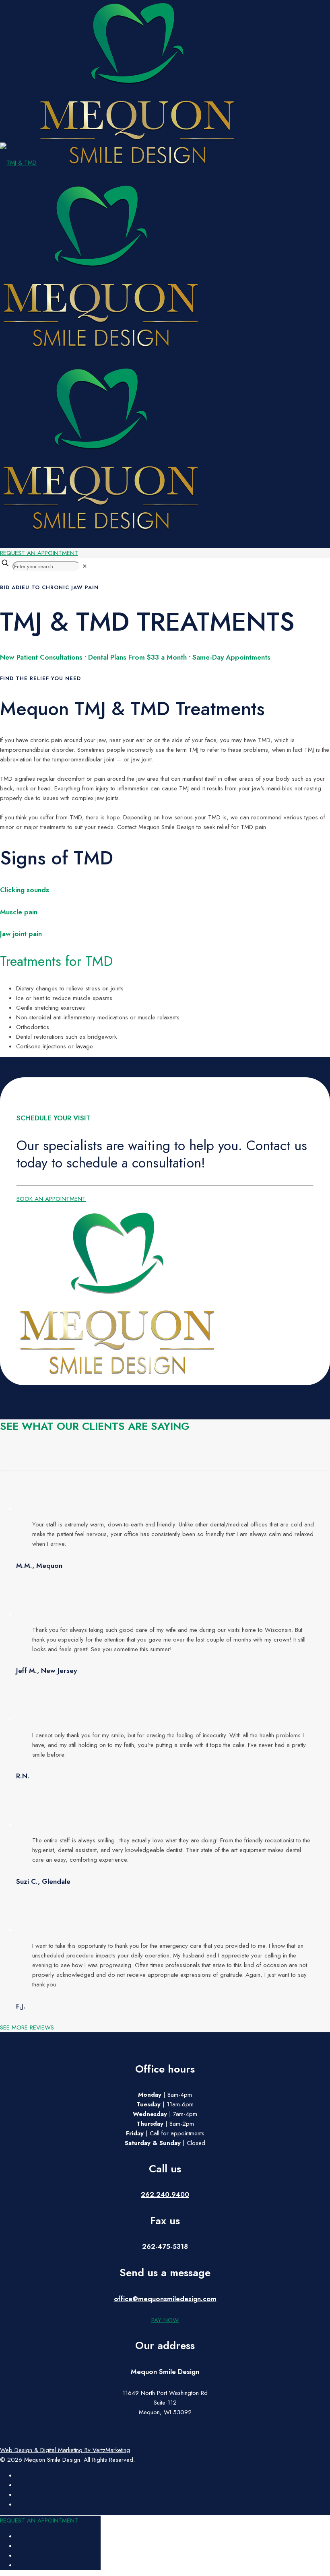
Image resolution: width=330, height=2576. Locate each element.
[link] (85, 566)
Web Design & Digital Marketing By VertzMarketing (65, 2450)
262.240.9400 (165, 2195)
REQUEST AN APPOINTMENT (39, 553)
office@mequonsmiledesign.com (165, 2299)
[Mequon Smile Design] (119, 345)
